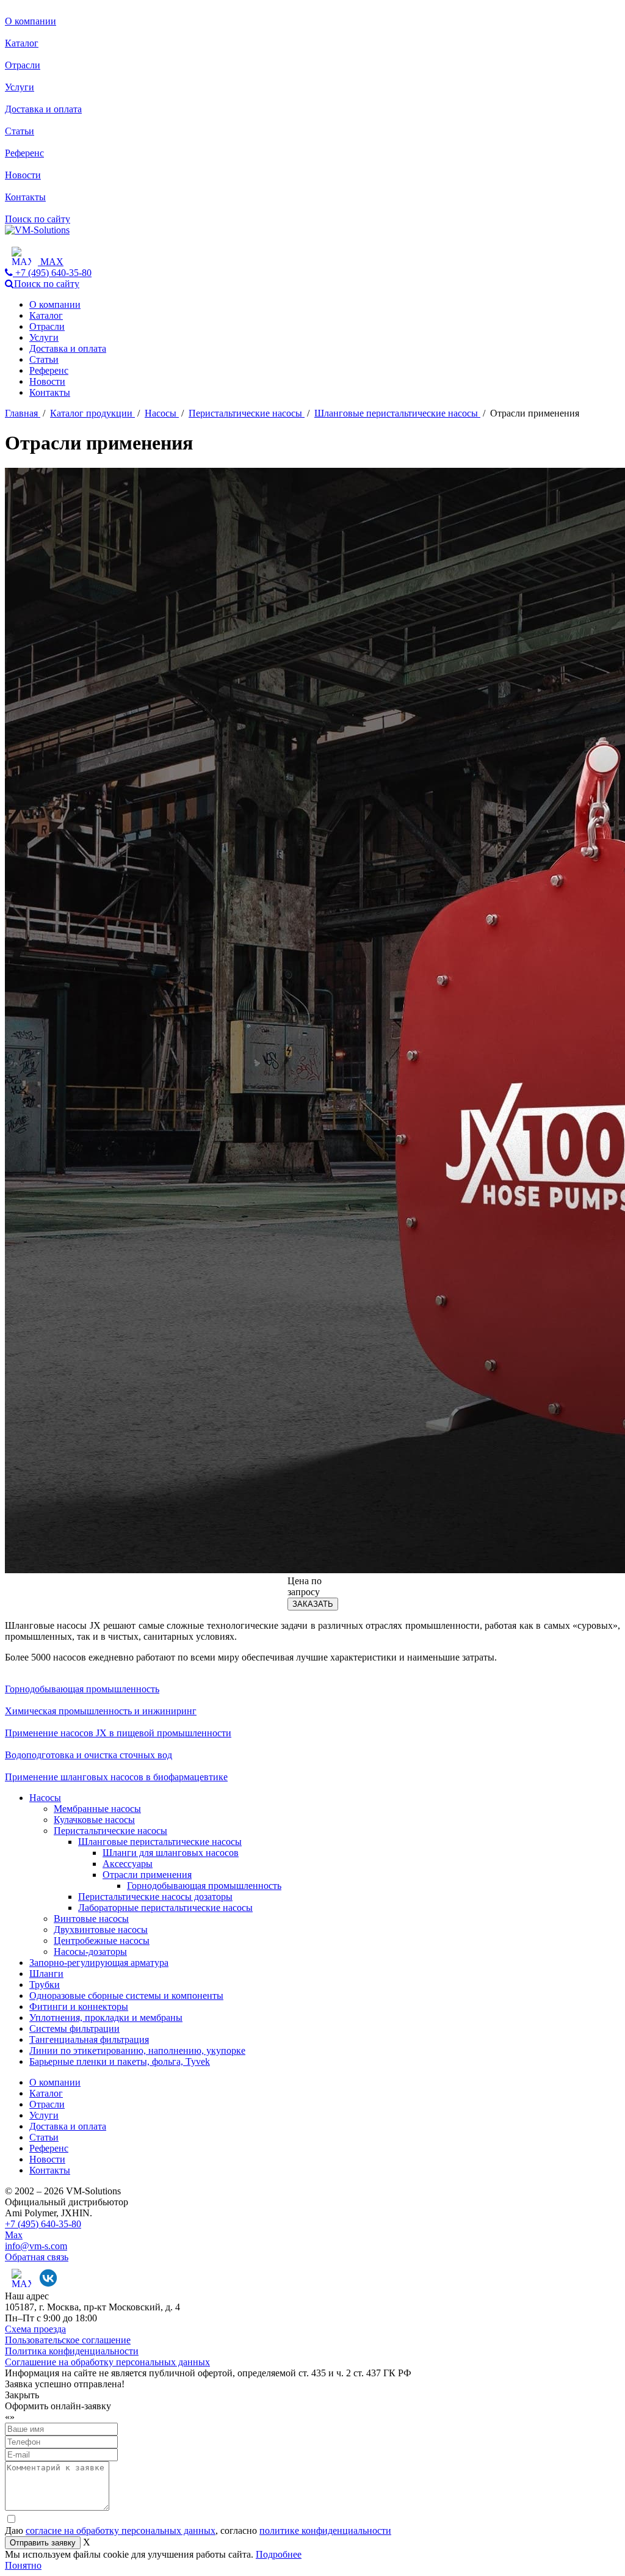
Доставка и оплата (43, 109)
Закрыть (22, 2395)
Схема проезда (35, 2329)
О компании (31, 21)
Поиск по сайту (38, 219)
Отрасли (23, 65)
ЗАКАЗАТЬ (313, 1604)
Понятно (23, 2565)
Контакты (25, 197)
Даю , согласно (198, 2531)
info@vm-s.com (36, 2246)
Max (14, 2235)
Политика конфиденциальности (72, 2351)
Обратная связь (37, 2257)
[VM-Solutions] (37, 230)
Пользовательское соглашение (68, 2340)
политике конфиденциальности (325, 2531)
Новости (23, 175)
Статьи (20, 131)
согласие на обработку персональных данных (121, 2531)
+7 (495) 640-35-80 (43, 2224)
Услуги (20, 87)
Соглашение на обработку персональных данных (107, 2362)
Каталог (22, 43)
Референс (24, 153)
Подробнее (279, 2554)
